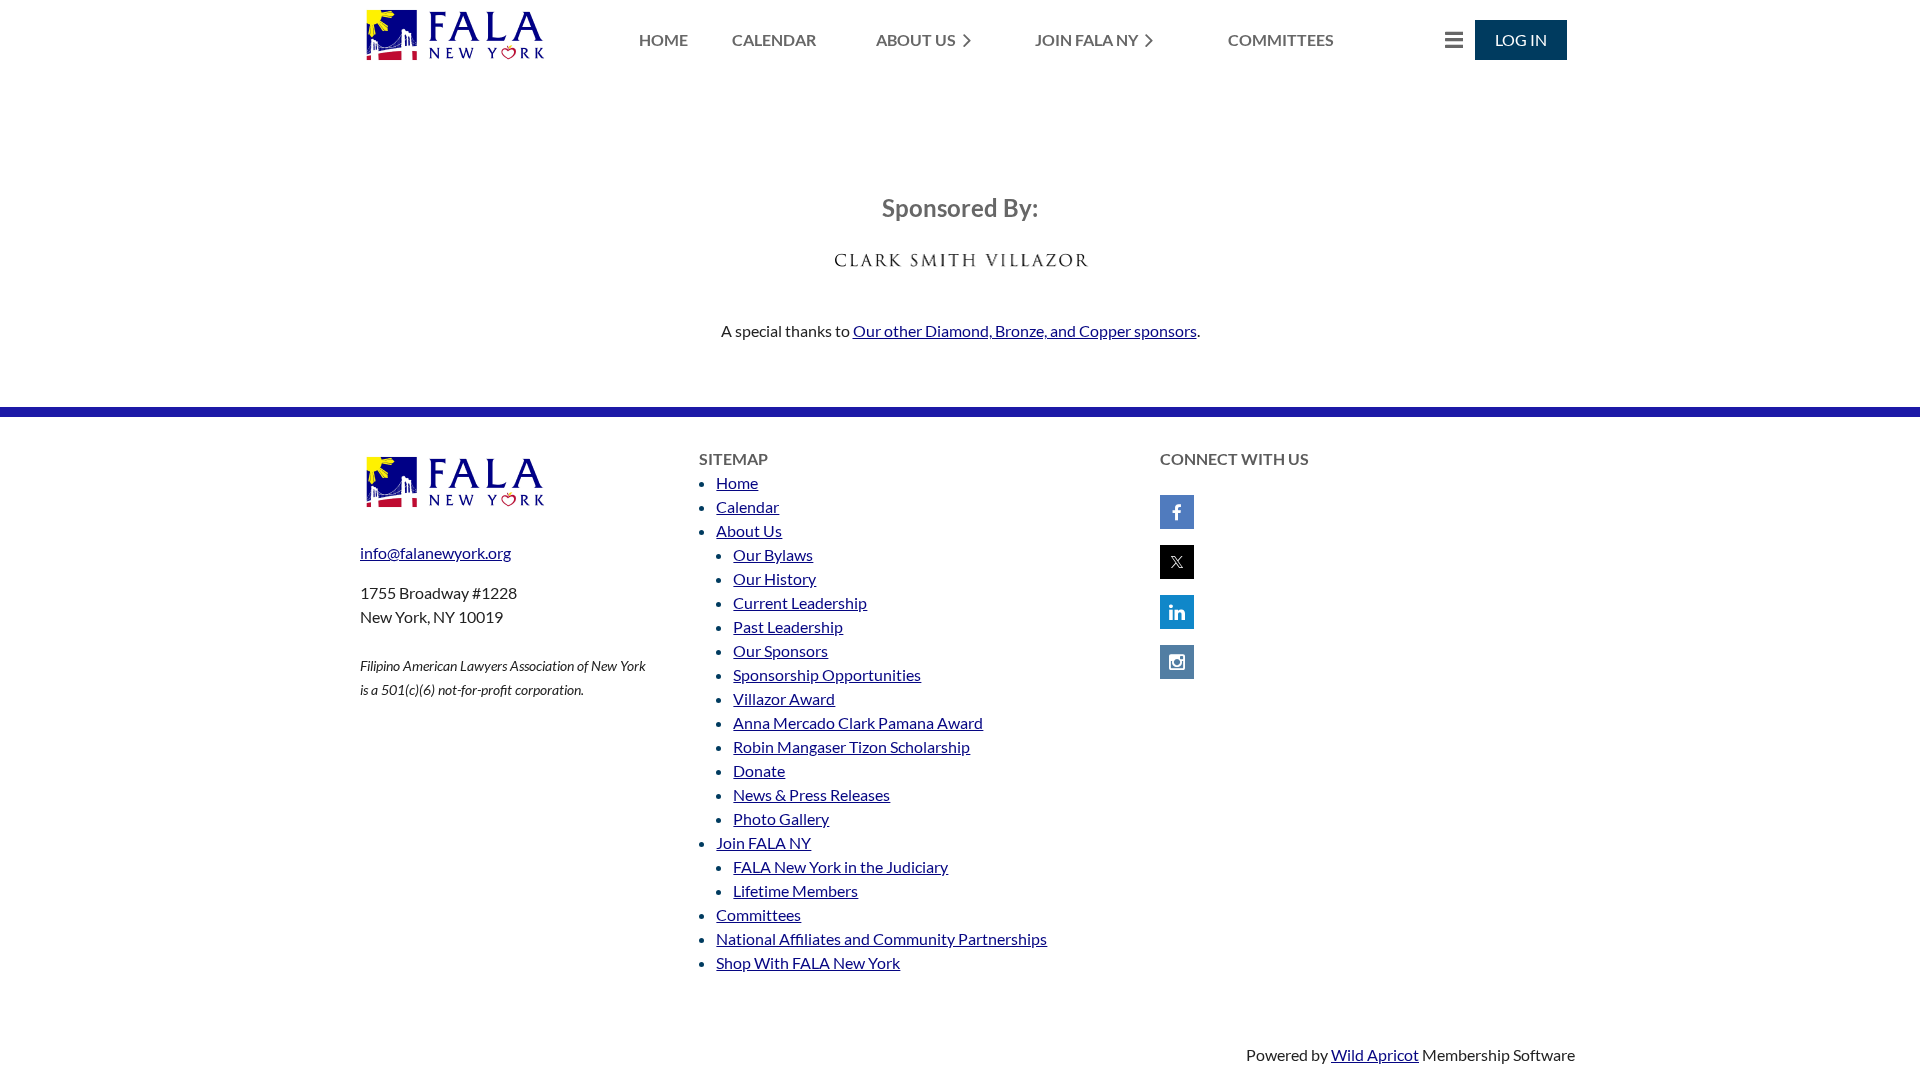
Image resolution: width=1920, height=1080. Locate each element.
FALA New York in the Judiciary (840, 866)
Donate (759, 770)
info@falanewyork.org (435, 552)
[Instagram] (1177, 662)
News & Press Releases (811, 794)
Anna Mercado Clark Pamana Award (858, 722)
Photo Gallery (781, 818)
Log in (1521, 39)
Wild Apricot (1375, 1054)
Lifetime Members (795, 890)
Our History (774, 578)
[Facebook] (1177, 512)
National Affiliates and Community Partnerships (881, 938)
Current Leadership (800, 602)
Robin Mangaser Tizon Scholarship (851, 746)
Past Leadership (788, 626)
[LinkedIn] (1177, 612)
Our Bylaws (773, 554)
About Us (749, 530)
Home (737, 482)
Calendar (747, 506)
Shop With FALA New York (808, 962)
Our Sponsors (780, 650)
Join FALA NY (763, 842)
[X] (1177, 562)
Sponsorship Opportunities (827, 674)
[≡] (1433, 39)
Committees (758, 914)
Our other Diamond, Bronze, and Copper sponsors (1025, 330)
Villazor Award (784, 698)
